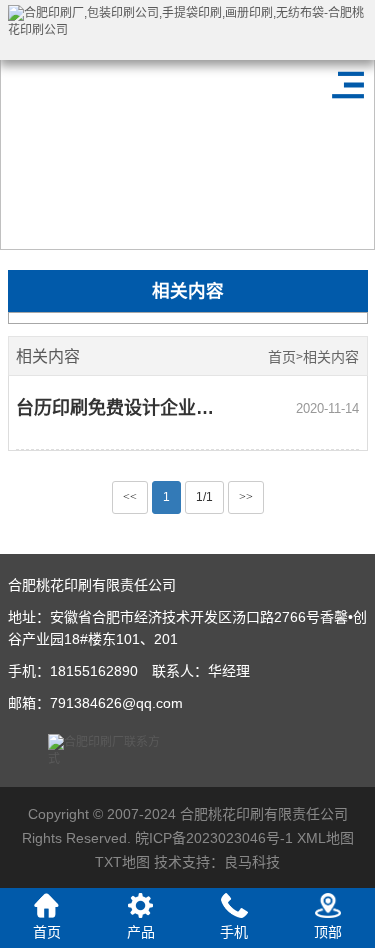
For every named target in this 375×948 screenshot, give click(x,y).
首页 (282, 357)
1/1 (204, 497)
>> (246, 497)
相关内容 (331, 357)
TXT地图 (122, 862)
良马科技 (252, 862)
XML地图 (325, 838)
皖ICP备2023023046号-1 (214, 838)
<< (130, 497)
